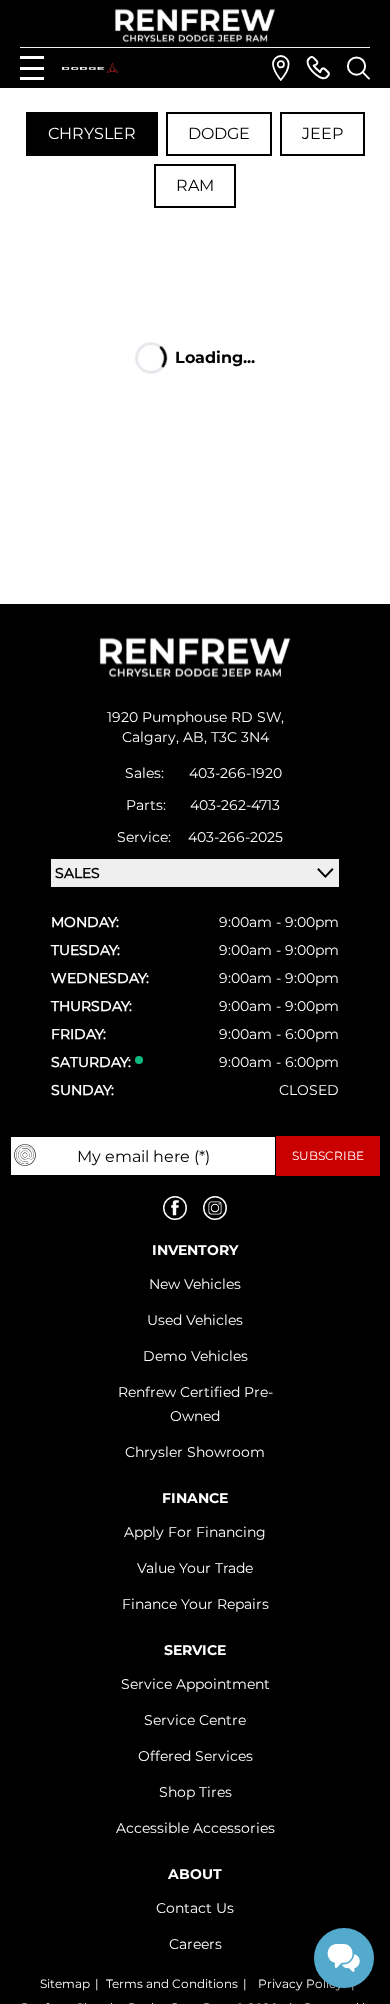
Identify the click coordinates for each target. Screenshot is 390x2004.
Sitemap (65, 1983)
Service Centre (195, 1720)
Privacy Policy (300, 1983)
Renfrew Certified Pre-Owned (195, 1404)
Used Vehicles (195, 1320)
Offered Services (195, 1756)
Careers (195, 1944)
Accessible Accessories (195, 1828)
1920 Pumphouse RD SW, (195, 717)
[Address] (281, 68)
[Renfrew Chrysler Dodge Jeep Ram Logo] (195, 25)
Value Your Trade (195, 1568)
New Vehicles (195, 1284)
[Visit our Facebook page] (175, 1208)
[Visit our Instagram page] (215, 1208)
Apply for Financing (195, 1532)
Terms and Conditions (172, 1983)
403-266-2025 (235, 837)
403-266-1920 (235, 773)
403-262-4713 (235, 805)
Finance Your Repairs (195, 1604)
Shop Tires (195, 1792)
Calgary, (152, 737)
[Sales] (318, 68)
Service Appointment (195, 1684)
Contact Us (195, 1908)
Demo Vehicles (195, 1356)
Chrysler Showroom (195, 1452)
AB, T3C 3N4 (226, 737)
